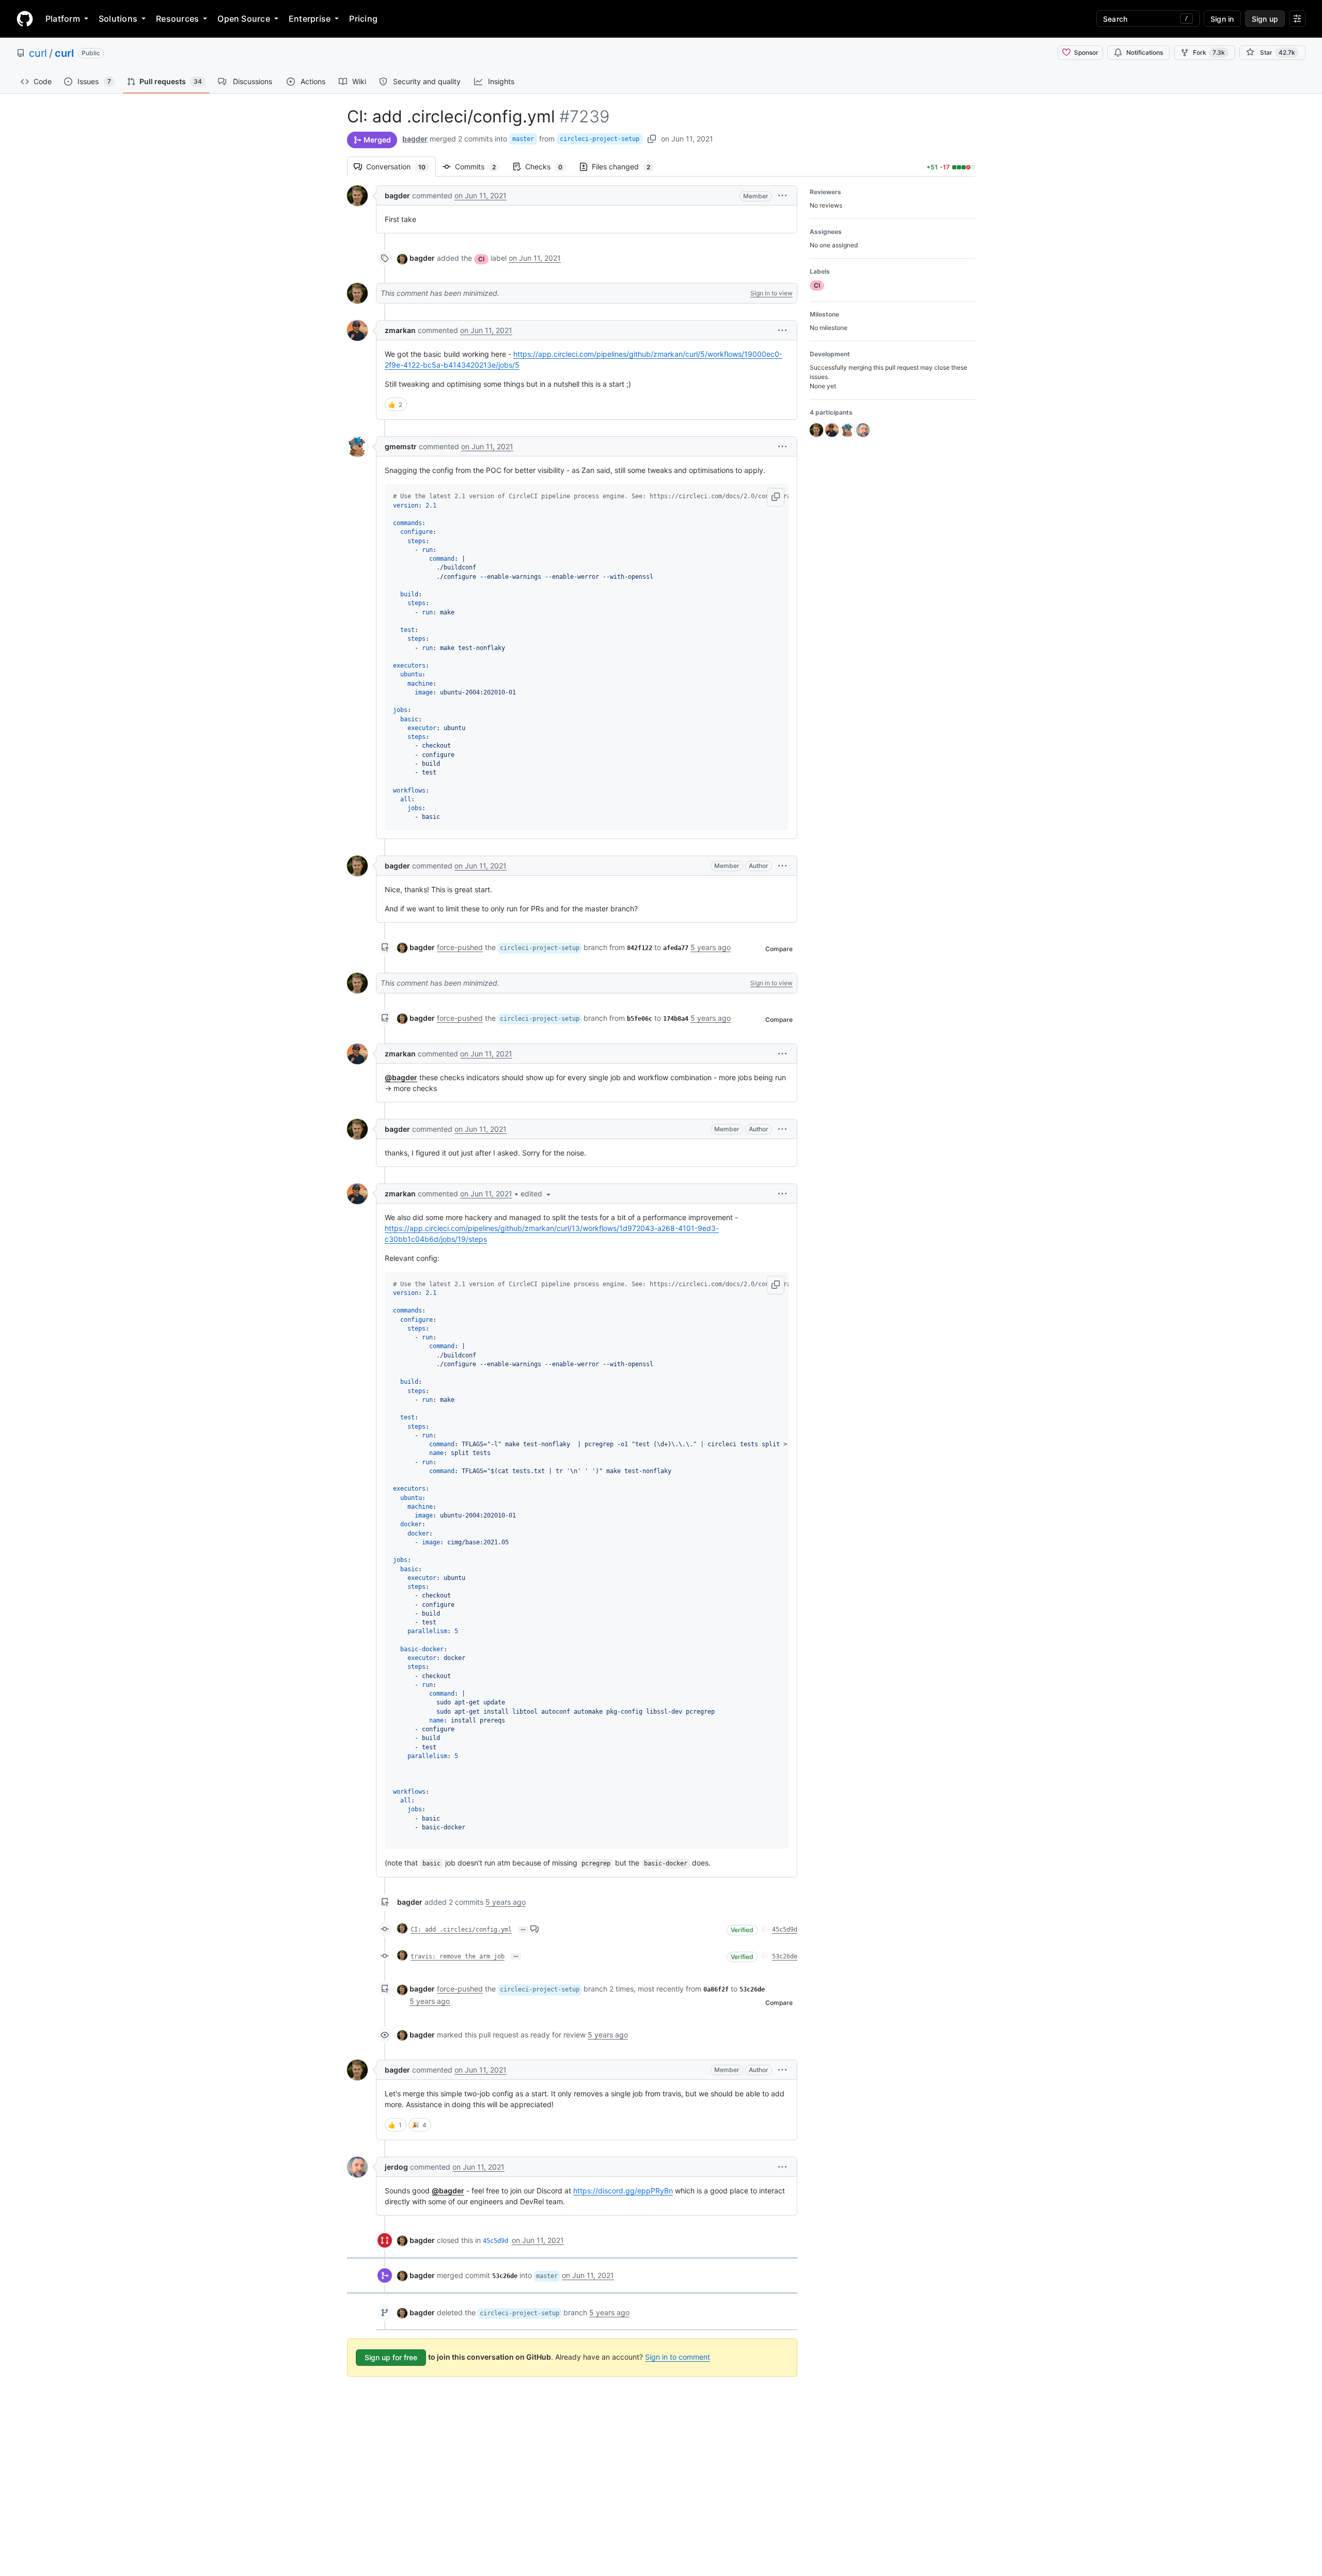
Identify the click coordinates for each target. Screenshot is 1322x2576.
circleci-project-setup (600, 139)
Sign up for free (391, 2357)
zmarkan (400, 330)
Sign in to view (772, 293)
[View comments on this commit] (534, 1929)
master (523, 139)
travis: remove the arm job (458, 1956)
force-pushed (460, 947)
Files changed (626, 167)
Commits (481, 167)
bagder (415, 139)
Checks (549, 167)
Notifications (1145, 52)
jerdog (396, 2167)
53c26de (785, 1956)
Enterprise (310, 19)
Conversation (401, 167)
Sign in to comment (678, 2357)
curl (38, 53)
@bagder (401, 1077)
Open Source (244, 19)
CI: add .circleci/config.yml (461, 1930)
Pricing (363, 19)
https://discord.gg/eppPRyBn (623, 2191)
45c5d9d (785, 1930)
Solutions (118, 19)
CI (481, 259)
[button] (782, 195)
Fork (1209, 52)
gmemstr (401, 446)
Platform (63, 19)
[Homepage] (25, 19)
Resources (177, 19)
